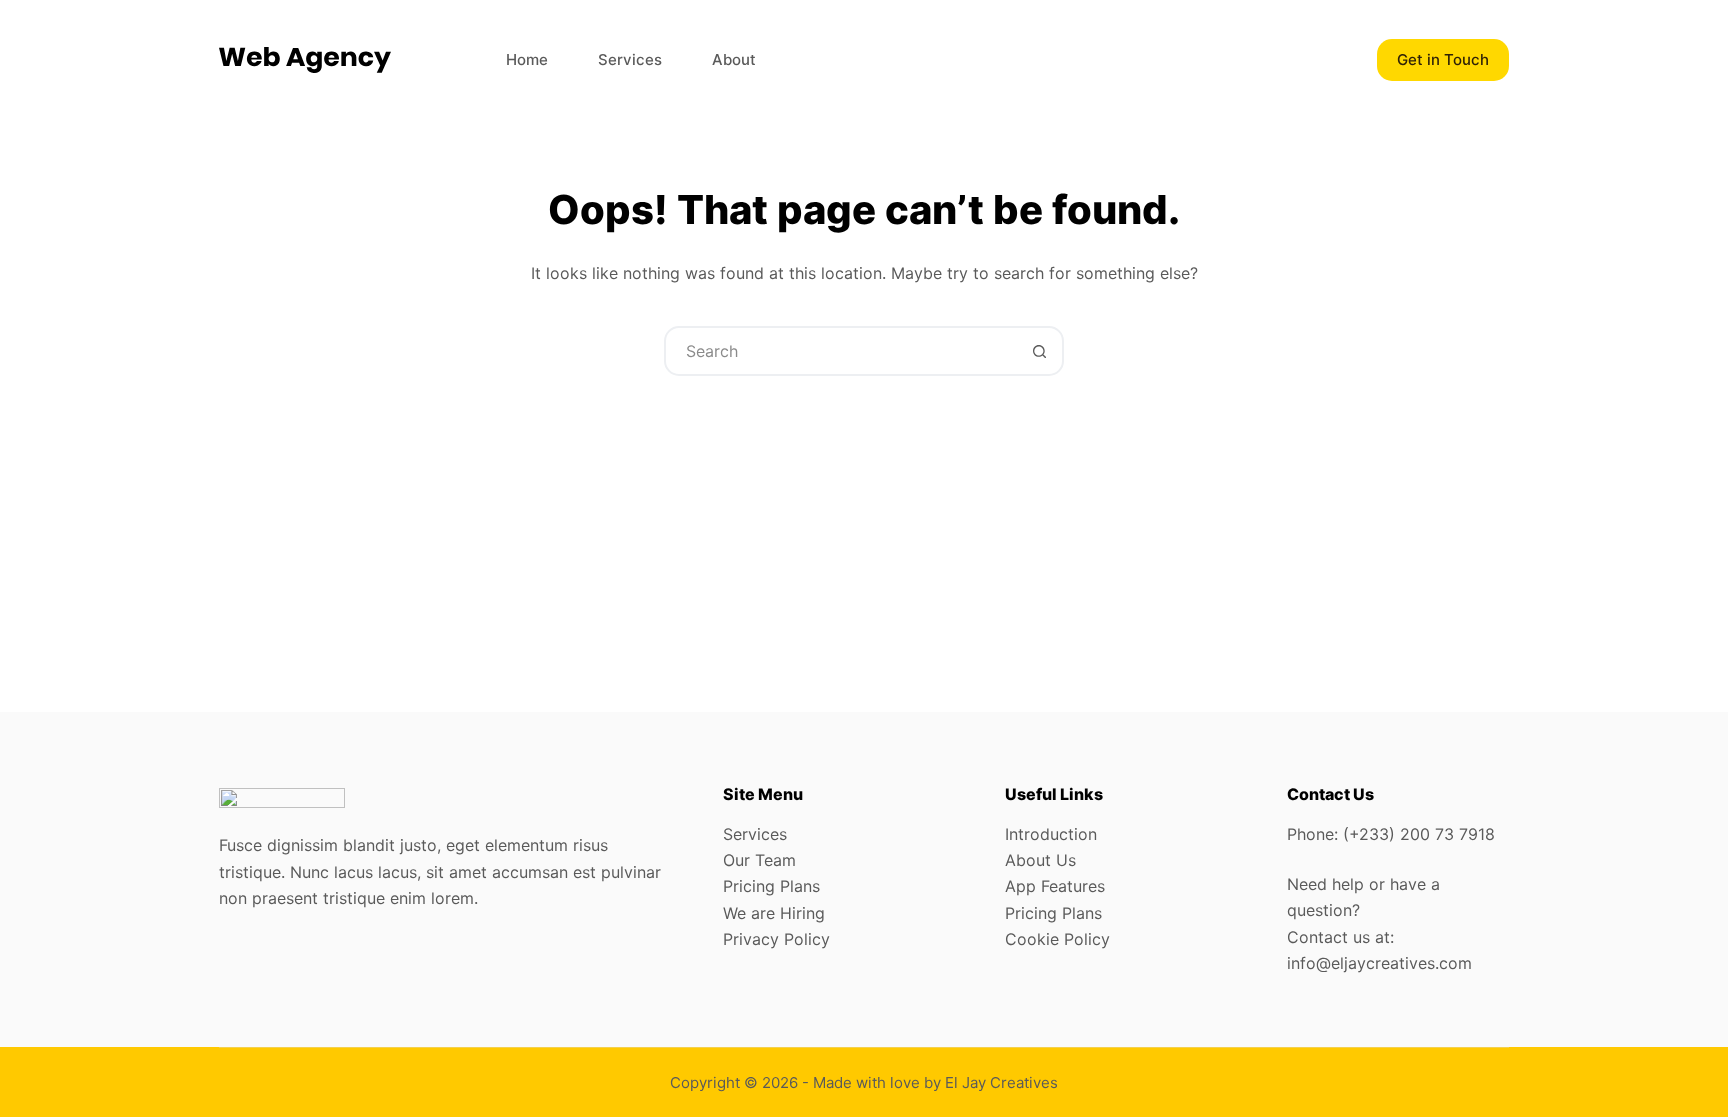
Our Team (759, 860)
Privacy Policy (776, 939)
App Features (1055, 886)
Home (527, 59)
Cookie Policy (1057, 939)
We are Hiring (774, 913)
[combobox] (841, 351)
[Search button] (1039, 351)
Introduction (1051, 834)
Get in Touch (1443, 59)
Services (630, 59)
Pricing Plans (771, 886)
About (734, 59)
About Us (1040, 860)
